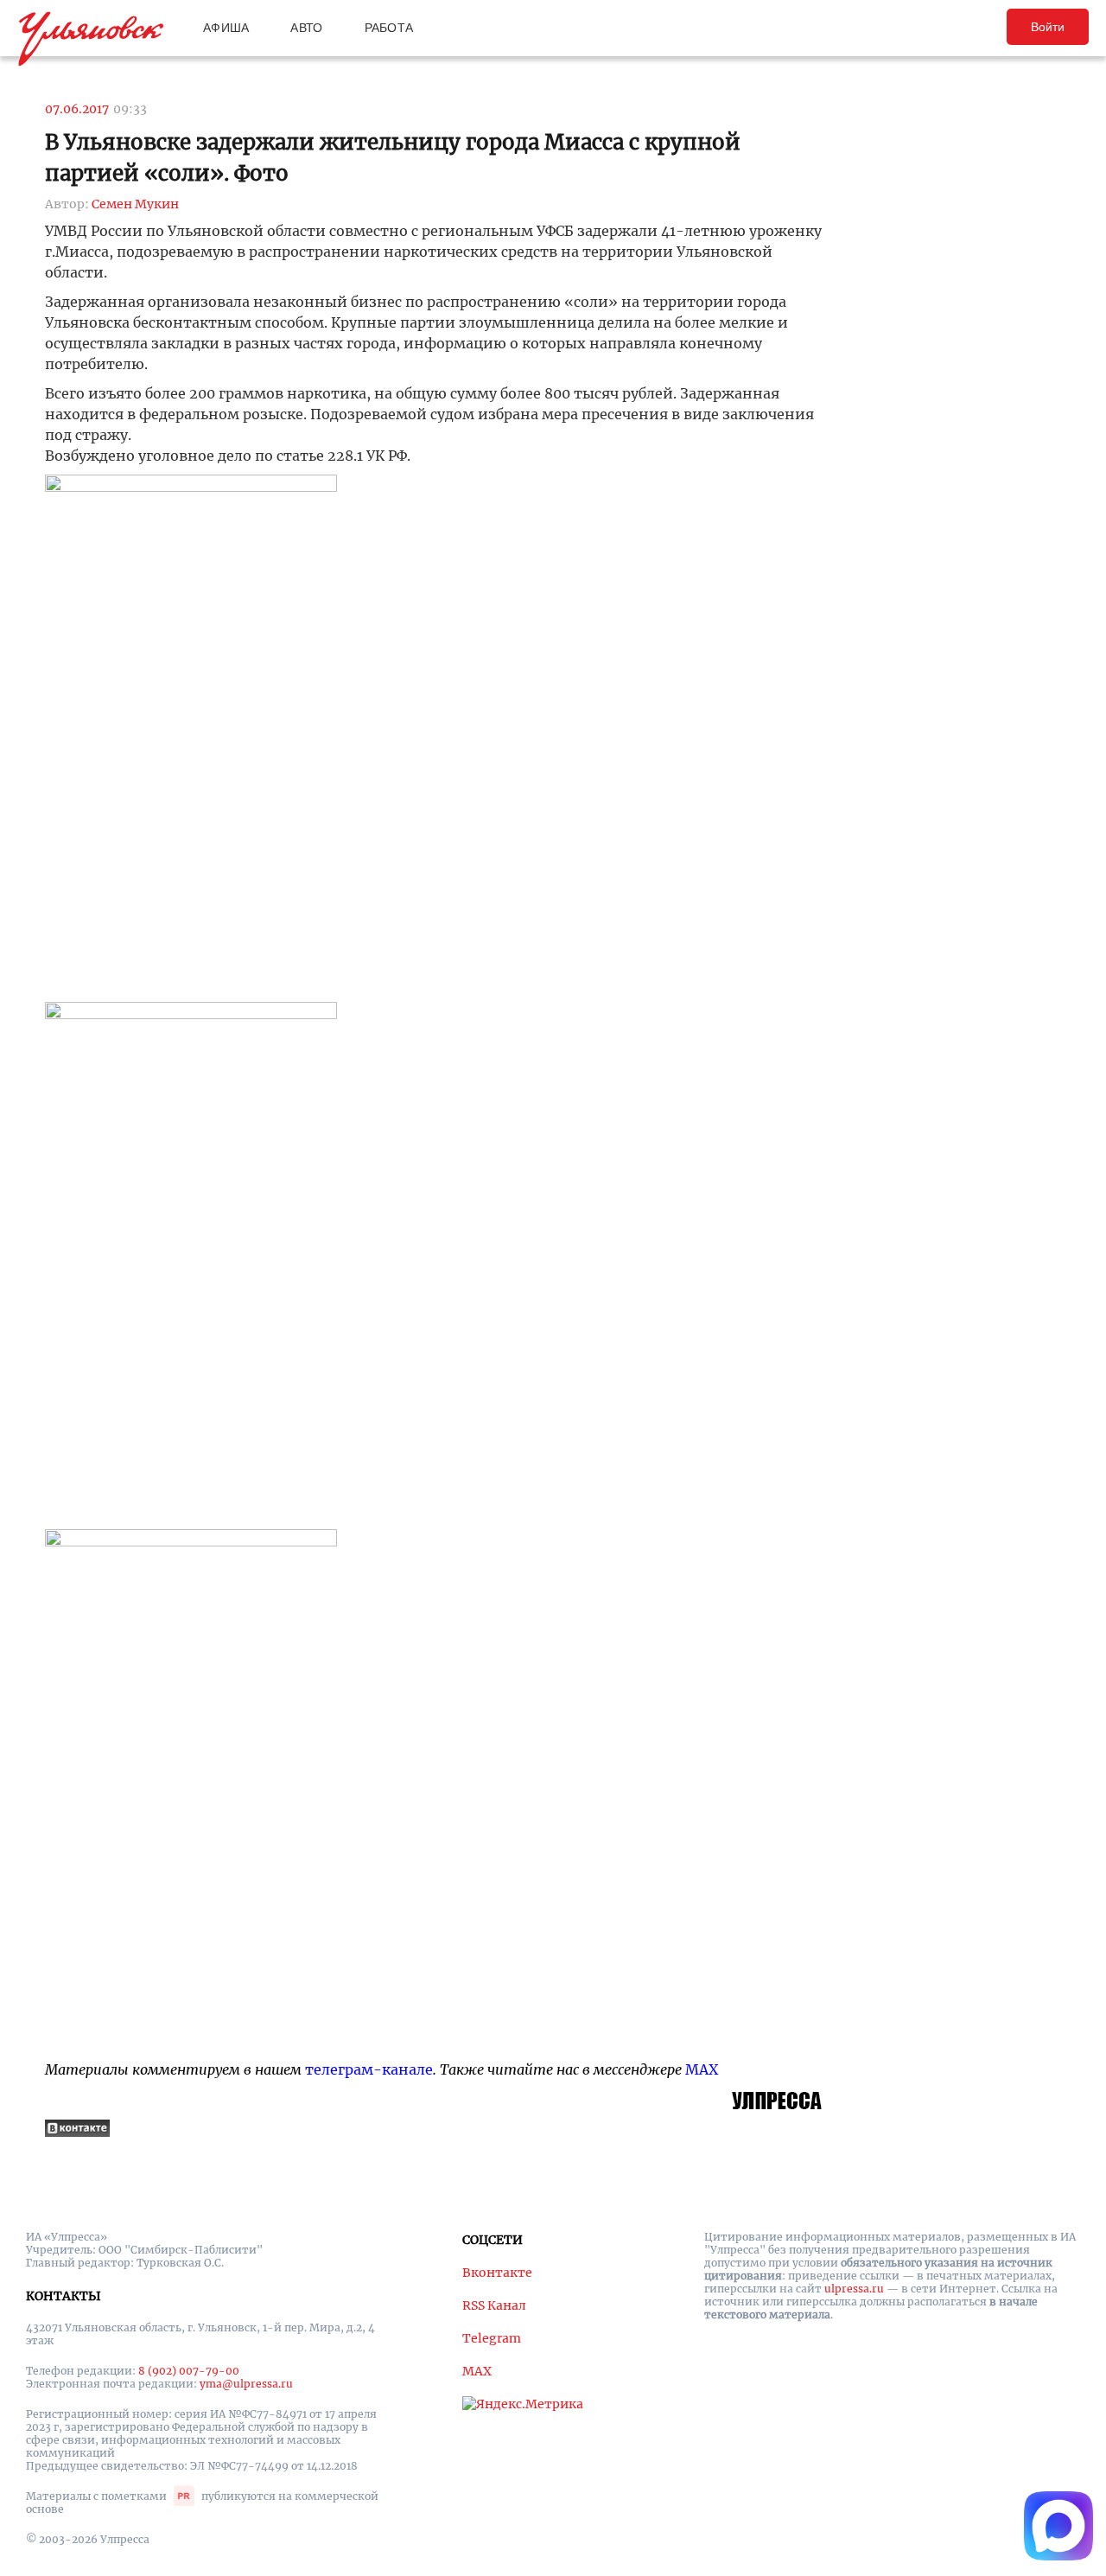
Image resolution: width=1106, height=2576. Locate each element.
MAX (702, 2069)
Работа (389, 28)
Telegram (492, 2338)
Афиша (226, 28)
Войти (1048, 27)
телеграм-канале (369, 2069)
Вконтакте (497, 2273)
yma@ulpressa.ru (246, 2384)
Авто (306, 28)
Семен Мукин (135, 204)
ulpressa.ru (854, 2289)
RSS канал (494, 2305)
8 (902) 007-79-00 (189, 2371)
